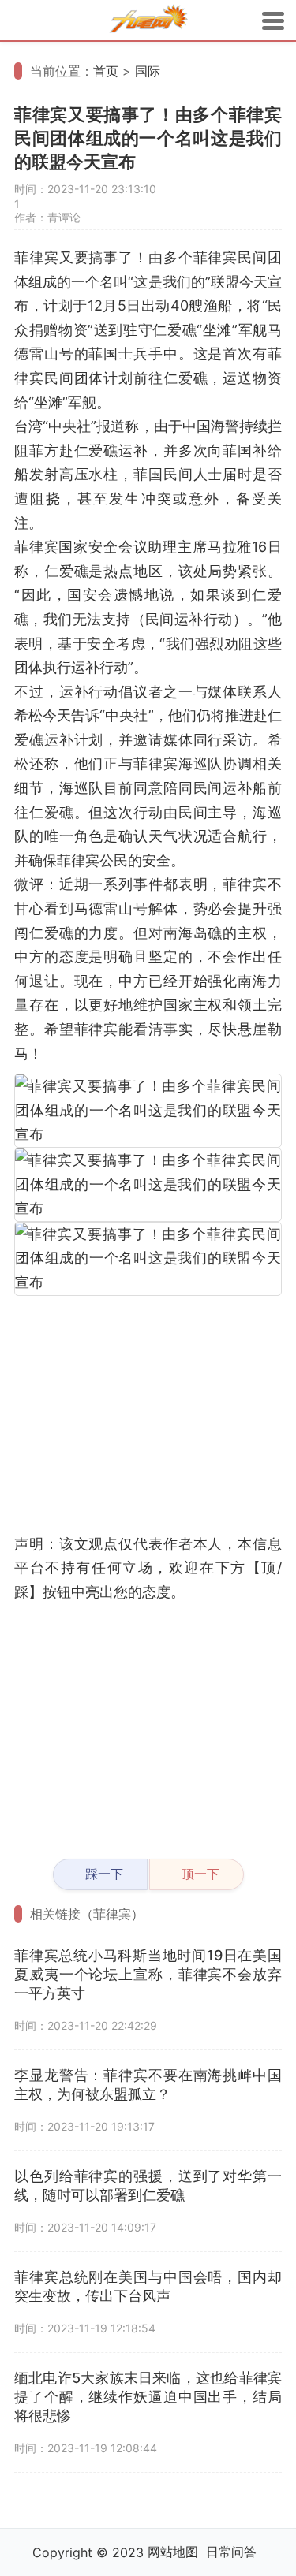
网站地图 (173, 2552)
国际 (148, 71)
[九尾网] (148, 21)
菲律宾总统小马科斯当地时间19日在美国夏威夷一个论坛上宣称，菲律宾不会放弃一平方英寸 (148, 1974)
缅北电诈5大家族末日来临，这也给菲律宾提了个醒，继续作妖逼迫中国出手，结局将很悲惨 (148, 2397)
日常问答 (231, 2552)
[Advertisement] (148, 1414)
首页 (106, 71)
